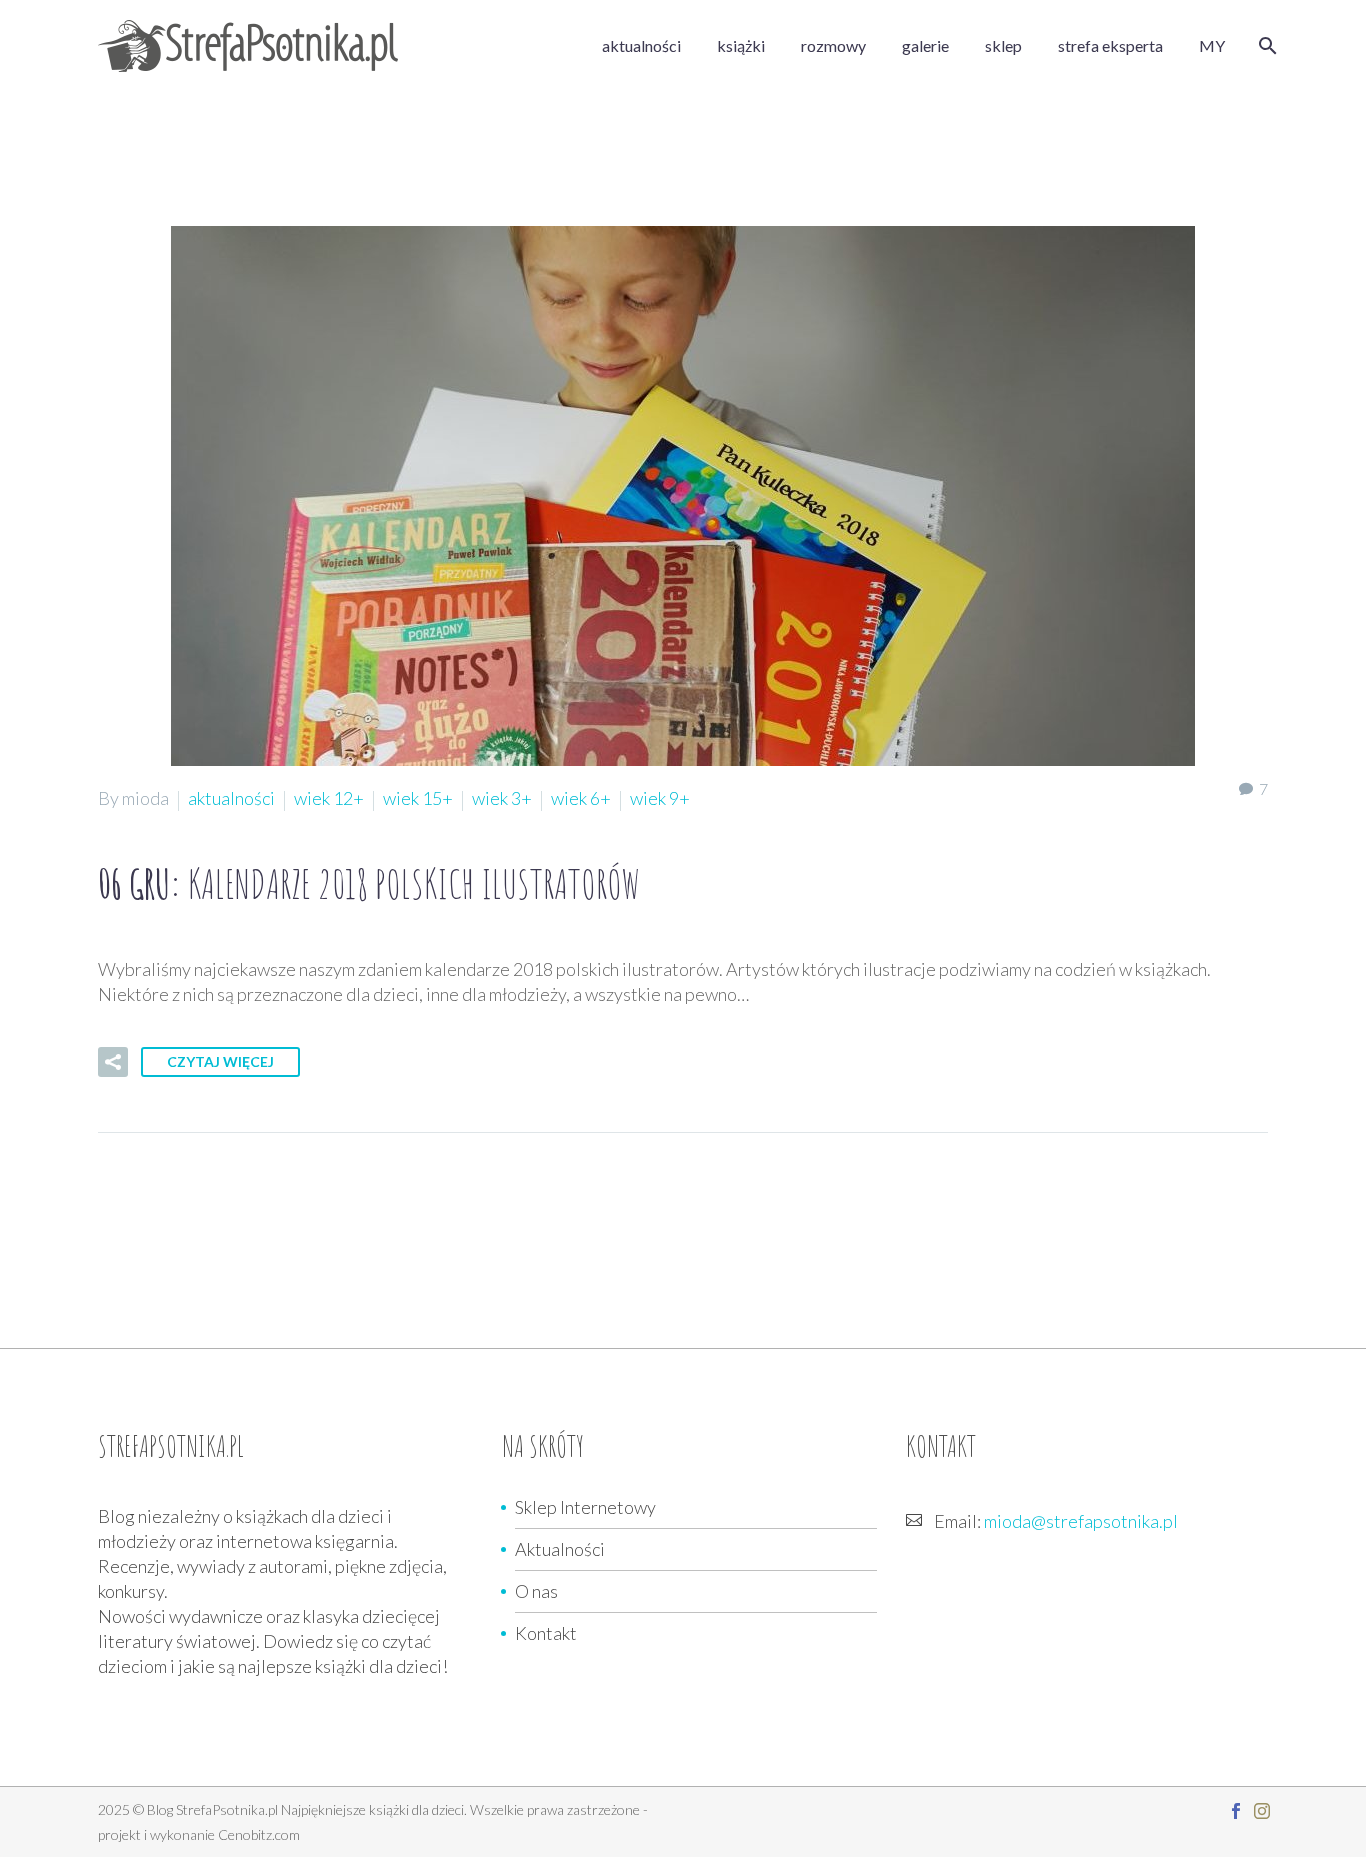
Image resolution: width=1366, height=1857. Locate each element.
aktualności (641, 45)
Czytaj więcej (220, 1061)
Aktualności (560, 1549)
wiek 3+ (502, 798)
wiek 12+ (329, 798)
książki (741, 45)
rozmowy (833, 45)
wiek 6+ (581, 798)
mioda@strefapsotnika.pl (1081, 1521)
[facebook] (1236, 1811)
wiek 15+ (418, 798)
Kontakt (546, 1633)
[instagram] (1262, 1811)
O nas (536, 1591)
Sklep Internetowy (585, 1507)
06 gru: (369, 883)
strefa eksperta (1110, 45)
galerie (925, 45)
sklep (1003, 45)
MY (1212, 45)
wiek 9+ (660, 798)
